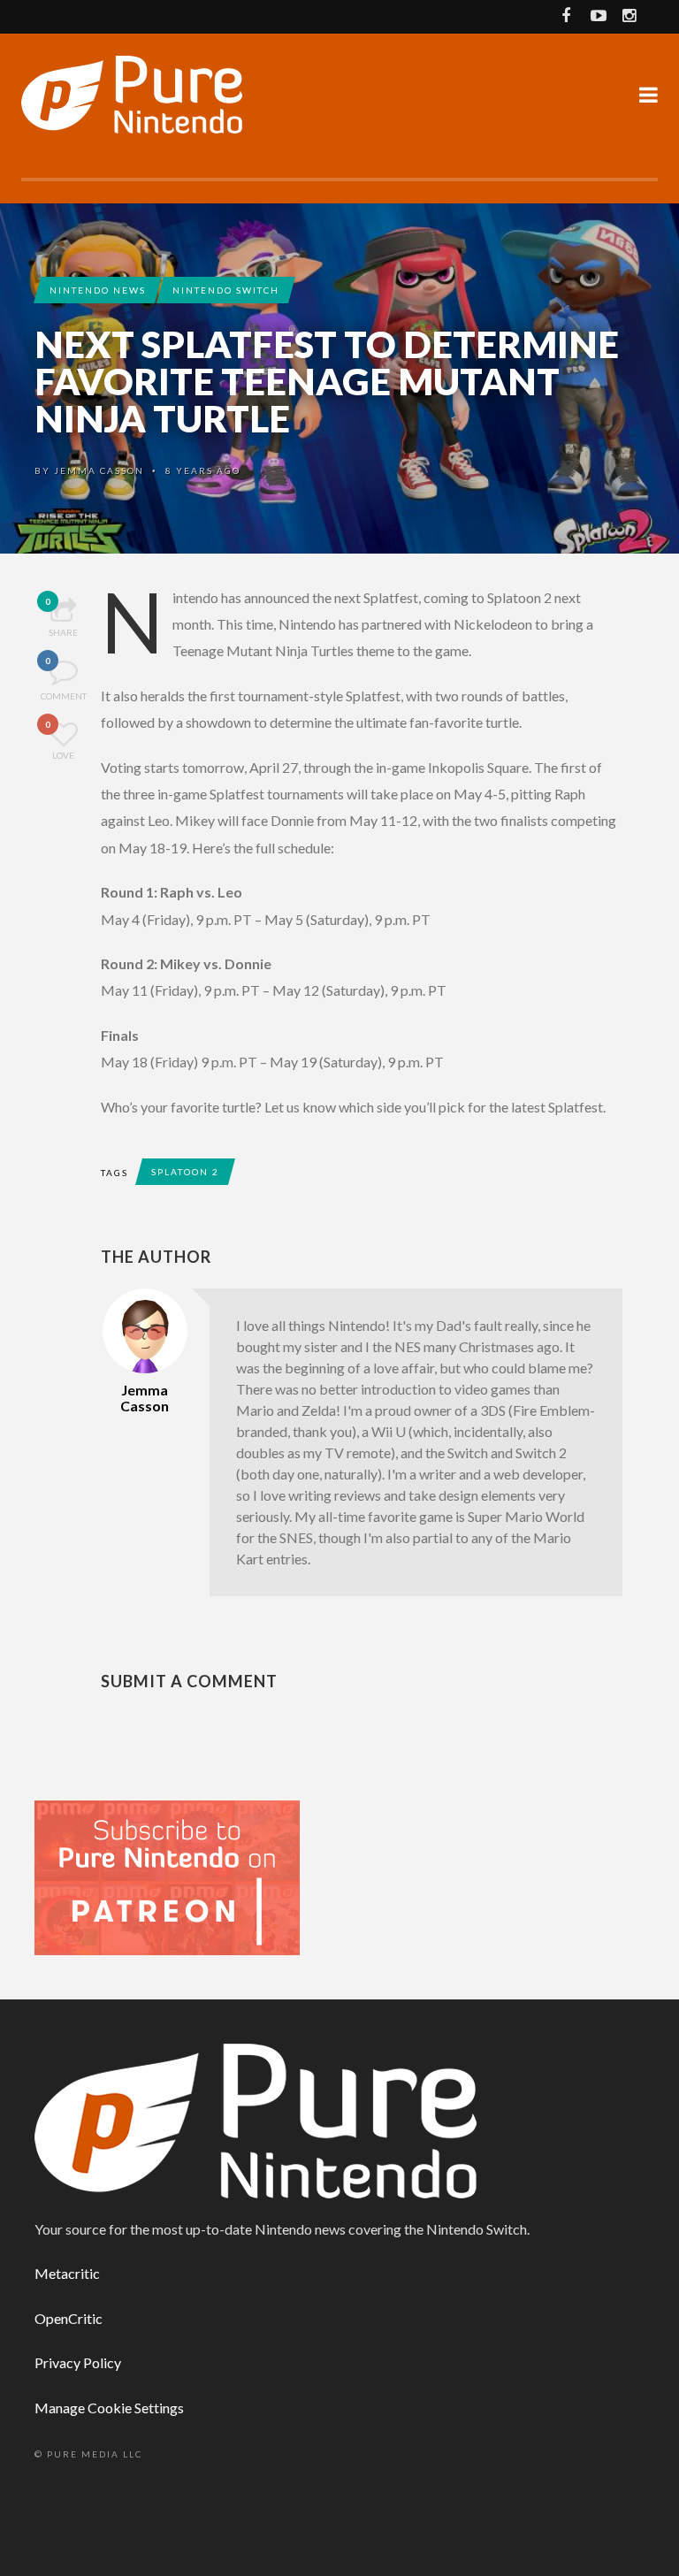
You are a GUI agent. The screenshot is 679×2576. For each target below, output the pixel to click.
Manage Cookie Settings (109, 2408)
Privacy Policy (78, 2362)
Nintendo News (98, 290)
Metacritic (67, 2273)
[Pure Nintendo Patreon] (167, 1876)
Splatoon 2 (185, 1172)
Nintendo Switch (226, 290)
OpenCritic (69, 2318)
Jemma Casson (99, 470)
